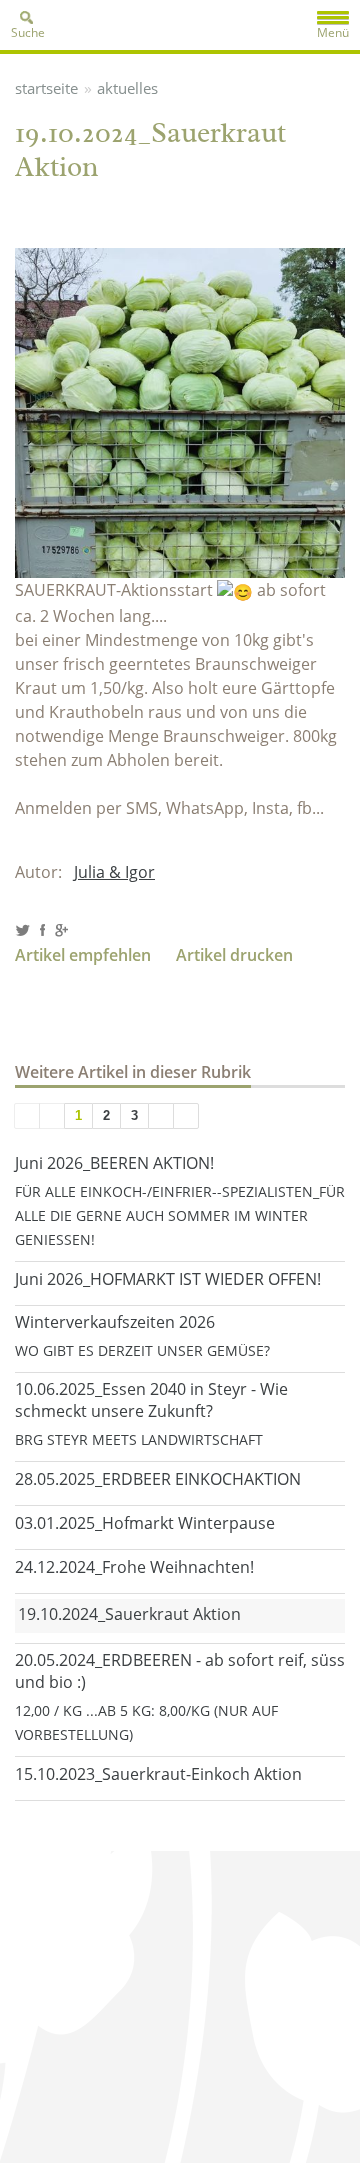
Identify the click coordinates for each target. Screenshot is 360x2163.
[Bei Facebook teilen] (41, 930)
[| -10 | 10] (27, 1116)
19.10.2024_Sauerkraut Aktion (129, 1614)
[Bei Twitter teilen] (22, 930)
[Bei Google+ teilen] (60, 930)
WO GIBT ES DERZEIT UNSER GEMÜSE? (142, 1350)
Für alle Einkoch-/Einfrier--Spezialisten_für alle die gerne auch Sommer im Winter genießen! (180, 1215)
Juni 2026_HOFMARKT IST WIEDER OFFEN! (168, 1279)
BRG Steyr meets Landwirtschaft (139, 1439)
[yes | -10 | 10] (52, 1116)
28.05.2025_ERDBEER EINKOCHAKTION (158, 1479)
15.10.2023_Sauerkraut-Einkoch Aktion (158, 1774)
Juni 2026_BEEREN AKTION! (114, 1163)
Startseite (46, 88)
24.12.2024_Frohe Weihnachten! (134, 1567)
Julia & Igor (114, 872)
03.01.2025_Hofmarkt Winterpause (145, 1523)
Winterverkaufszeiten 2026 (115, 1322)
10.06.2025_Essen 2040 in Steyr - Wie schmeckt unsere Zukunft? (151, 1400)
